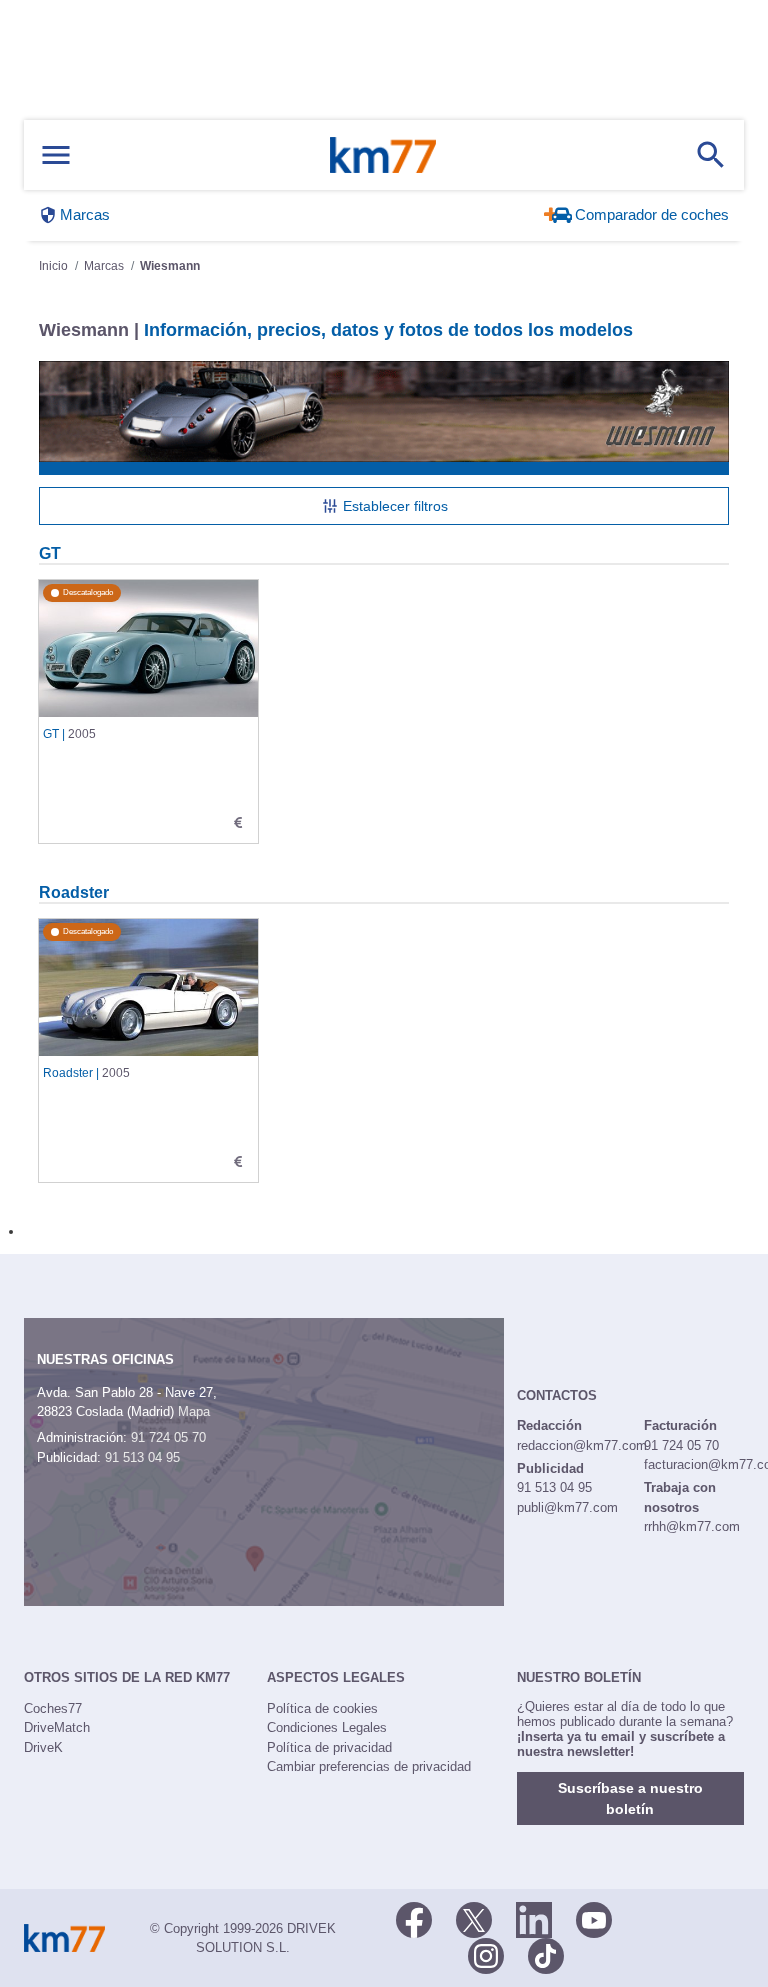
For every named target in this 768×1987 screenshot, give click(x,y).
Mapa (194, 1411)
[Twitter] (474, 1919)
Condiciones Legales (327, 1727)
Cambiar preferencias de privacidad (369, 1766)
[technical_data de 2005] (238, 823)
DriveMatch (57, 1727)
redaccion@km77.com (582, 1445)
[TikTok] (546, 1955)
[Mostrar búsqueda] (711, 155)
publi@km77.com (567, 1507)
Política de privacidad (329, 1747)
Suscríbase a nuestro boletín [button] (630, 1798)
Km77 (383, 155)
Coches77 (53, 1708)
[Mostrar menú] (56, 155)
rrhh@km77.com (692, 1526)
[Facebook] (414, 1919)
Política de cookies (322, 1708)
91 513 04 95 (142, 1457)
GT (50, 553)
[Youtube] (594, 1919)
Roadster (74, 892)
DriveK (43, 1747)
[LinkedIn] (534, 1919)
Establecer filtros (395, 506)
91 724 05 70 (168, 1437)
